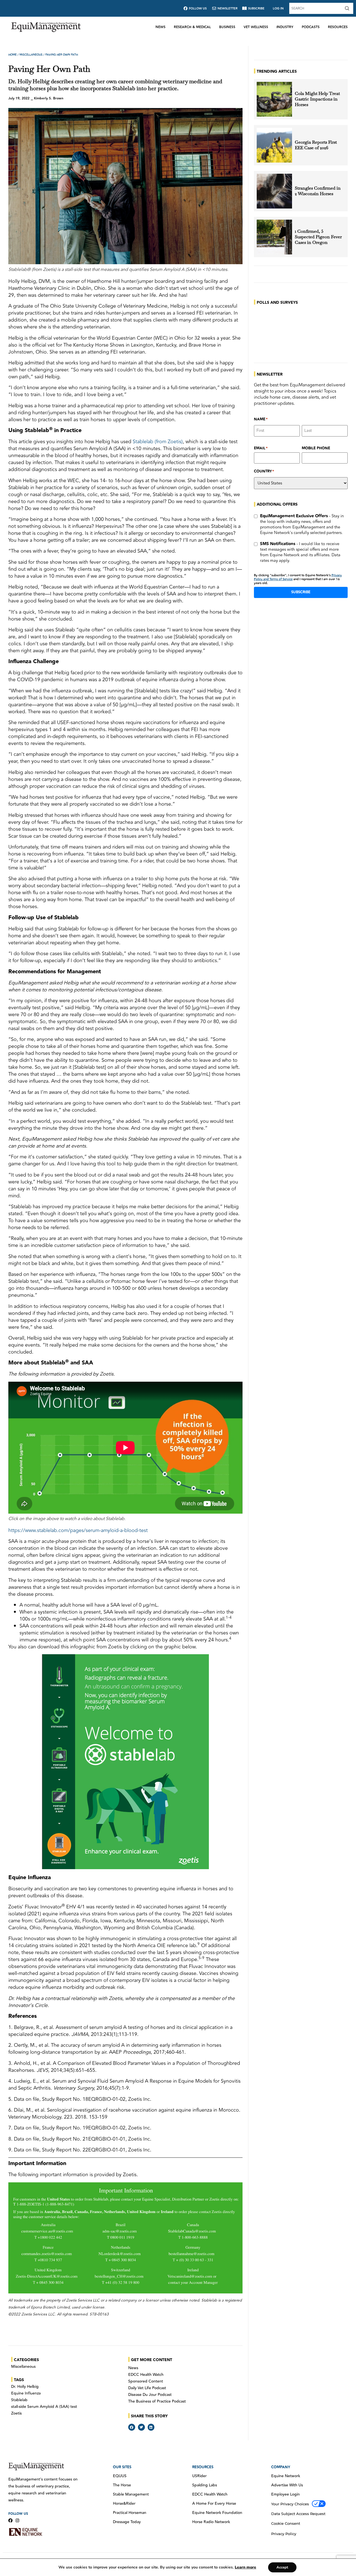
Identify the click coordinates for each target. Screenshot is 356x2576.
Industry (285, 27)
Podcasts (311, 27)
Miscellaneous (31, 55)
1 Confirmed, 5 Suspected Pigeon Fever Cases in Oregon (318, 237)
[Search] (348, 8)
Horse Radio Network (211, 2522)
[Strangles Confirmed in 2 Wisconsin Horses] (274, 191)
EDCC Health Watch (146, 2375)
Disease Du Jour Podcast (150, 2395)
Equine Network (286, 2476)
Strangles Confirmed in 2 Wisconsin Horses (318, 191)
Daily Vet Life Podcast (147, 2388)
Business (227, 27)
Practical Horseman (130, 2513)
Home (13, 55)
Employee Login (285, 2494)
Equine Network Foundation (217, 2513)
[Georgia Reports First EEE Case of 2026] (274, 145)
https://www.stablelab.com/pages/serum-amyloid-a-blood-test (78, 1530)
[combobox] (316, 8)
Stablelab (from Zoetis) (158, 442)
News (160, 27)
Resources (338, 27)
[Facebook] (10, 2520)
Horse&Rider (124, 2504)
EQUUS (120, 2476)
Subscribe (301, 592)
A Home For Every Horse (214, 2504)
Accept (282, 2567)
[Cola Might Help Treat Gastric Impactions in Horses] (274, 99)
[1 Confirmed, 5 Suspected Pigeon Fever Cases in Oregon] (274, 237)
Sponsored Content (146, 2381)
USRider (199, 2476)
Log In (278, 8)
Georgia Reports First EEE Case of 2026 (316, 145)
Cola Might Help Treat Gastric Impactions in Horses (317, 99)
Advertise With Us (287, 2485)
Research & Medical (192, 27)
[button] (132, 2427)
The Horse (122, 2485)
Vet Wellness (256, 27)
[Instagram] (17, 2520)
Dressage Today (127, 2522)
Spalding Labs (205, 2485)
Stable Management (131, 2494)
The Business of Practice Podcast (157, 2401)
